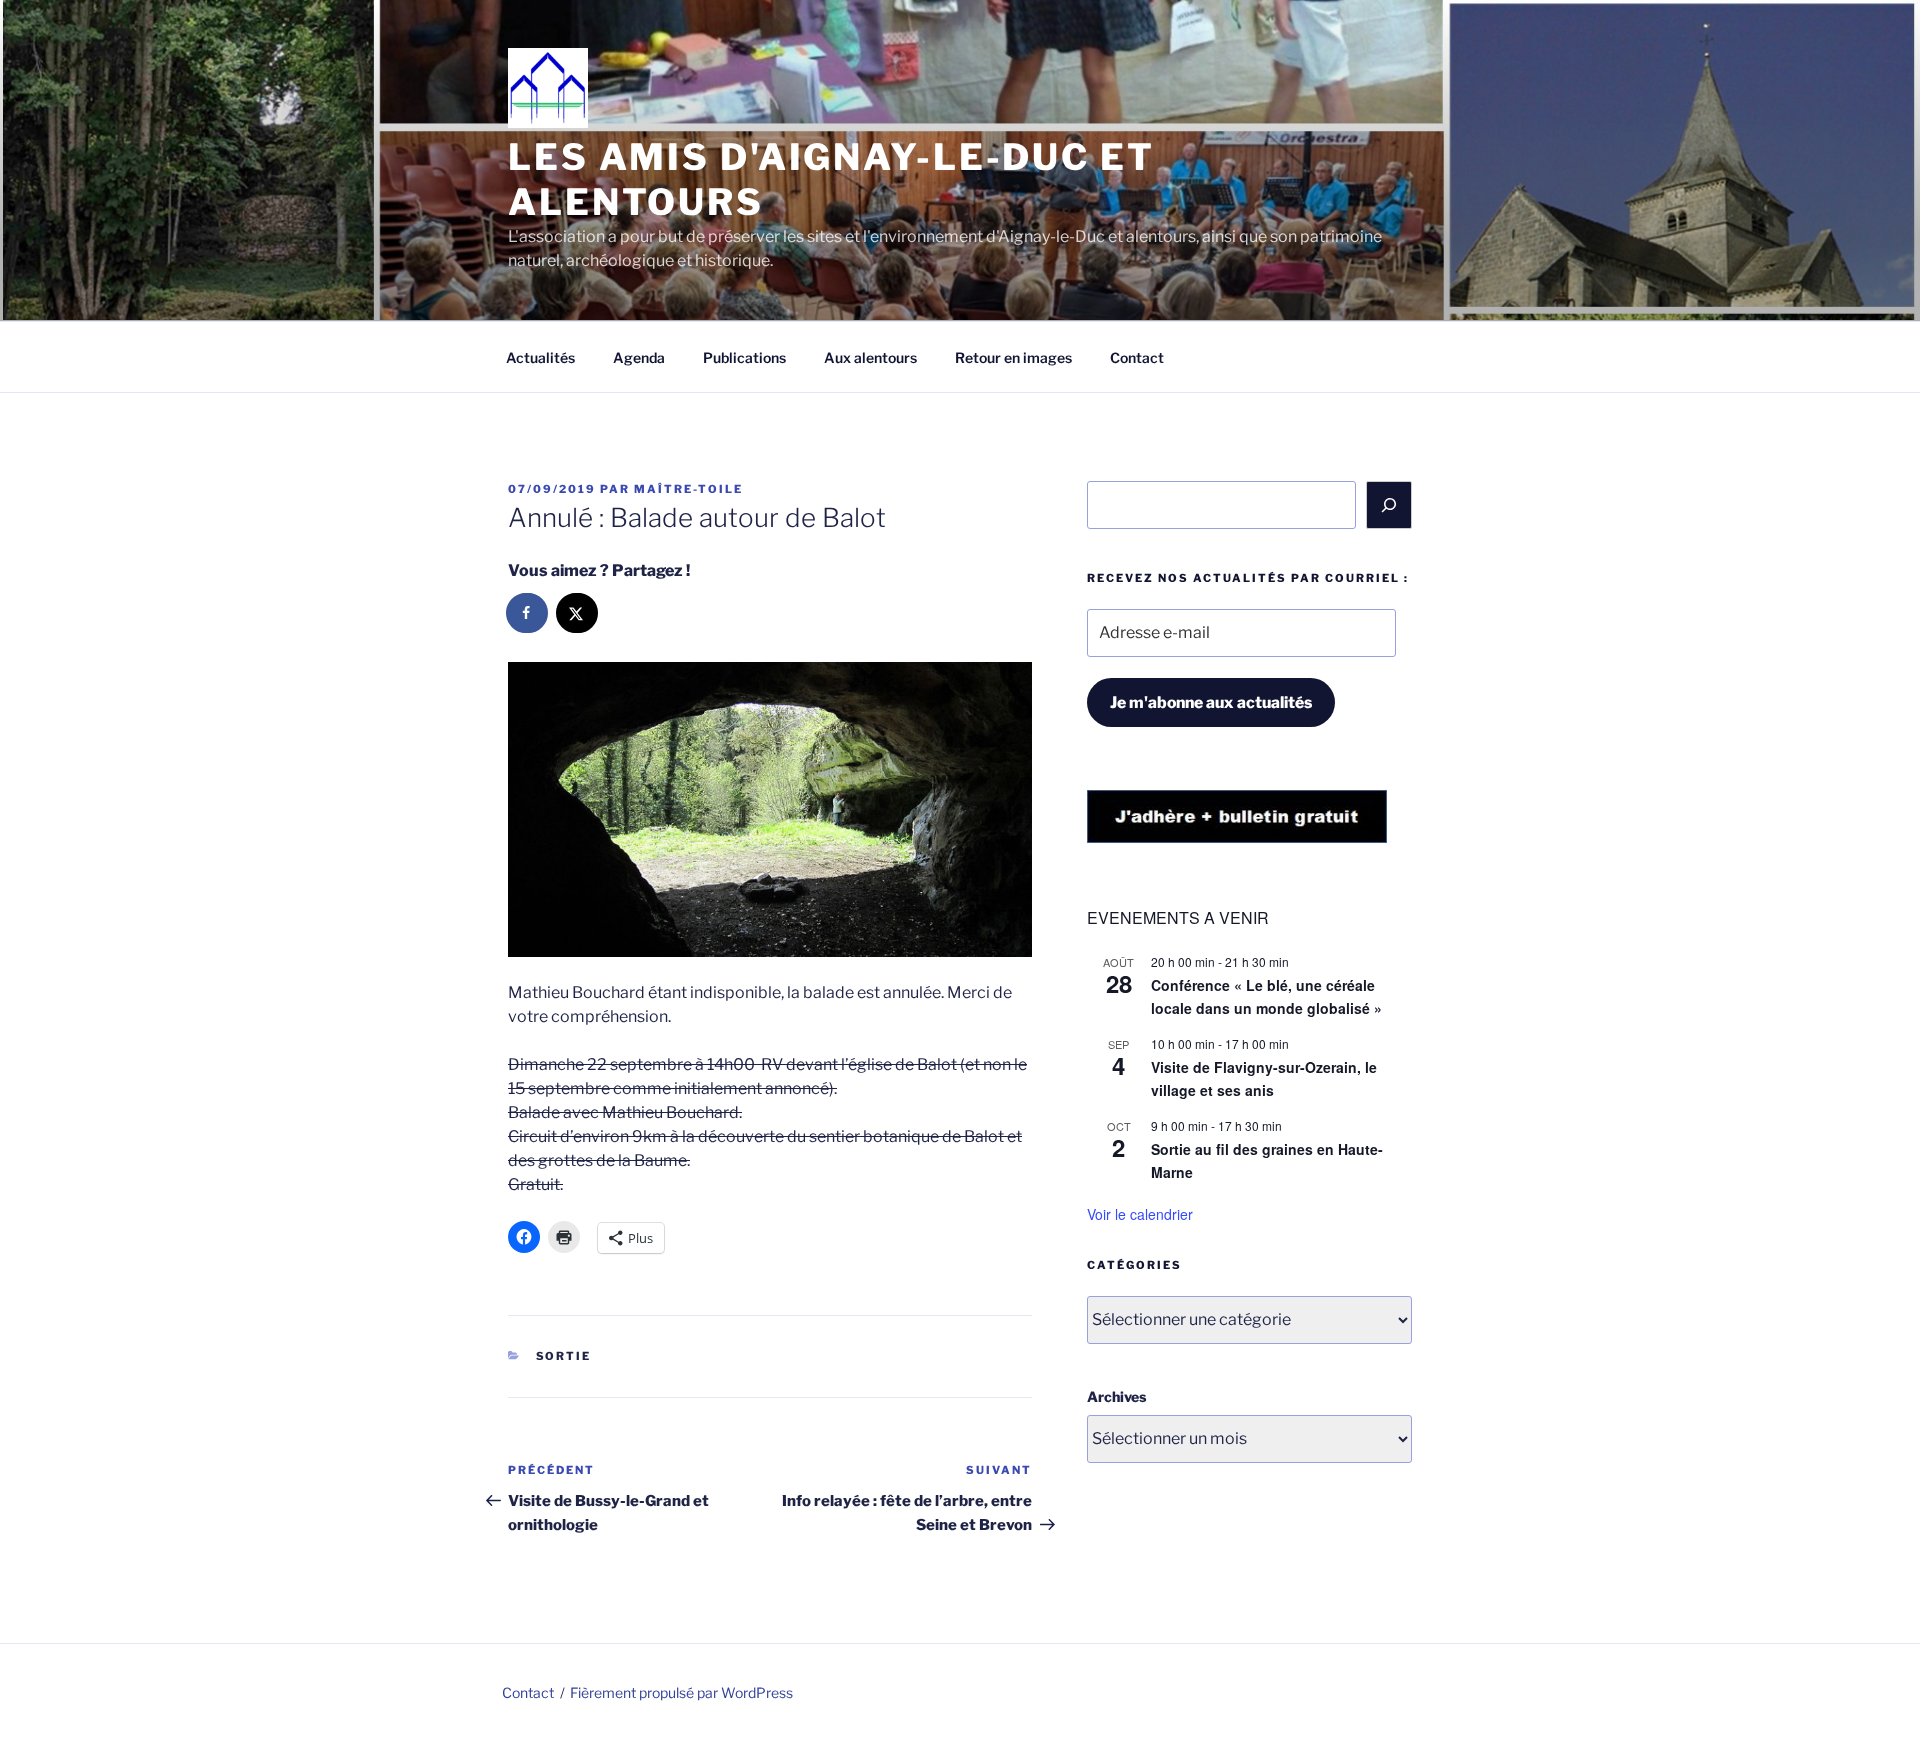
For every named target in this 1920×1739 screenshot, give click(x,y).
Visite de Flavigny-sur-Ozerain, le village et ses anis (1264, 1078)
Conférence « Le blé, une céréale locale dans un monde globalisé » (1266, 996)
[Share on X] (578, 613)
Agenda (639, 357)
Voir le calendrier (1140, 1214)
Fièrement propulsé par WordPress (681, 1692)
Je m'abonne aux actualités (1211, 702)
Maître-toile (688, 489)
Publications (744, 357)
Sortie (564, 1356)
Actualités (540, 357)
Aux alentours (870, 357)
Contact (1137, 357)
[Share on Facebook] (528, 613)
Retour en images (1013, 357)
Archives (1116, 1396)
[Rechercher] (1389, 505)
